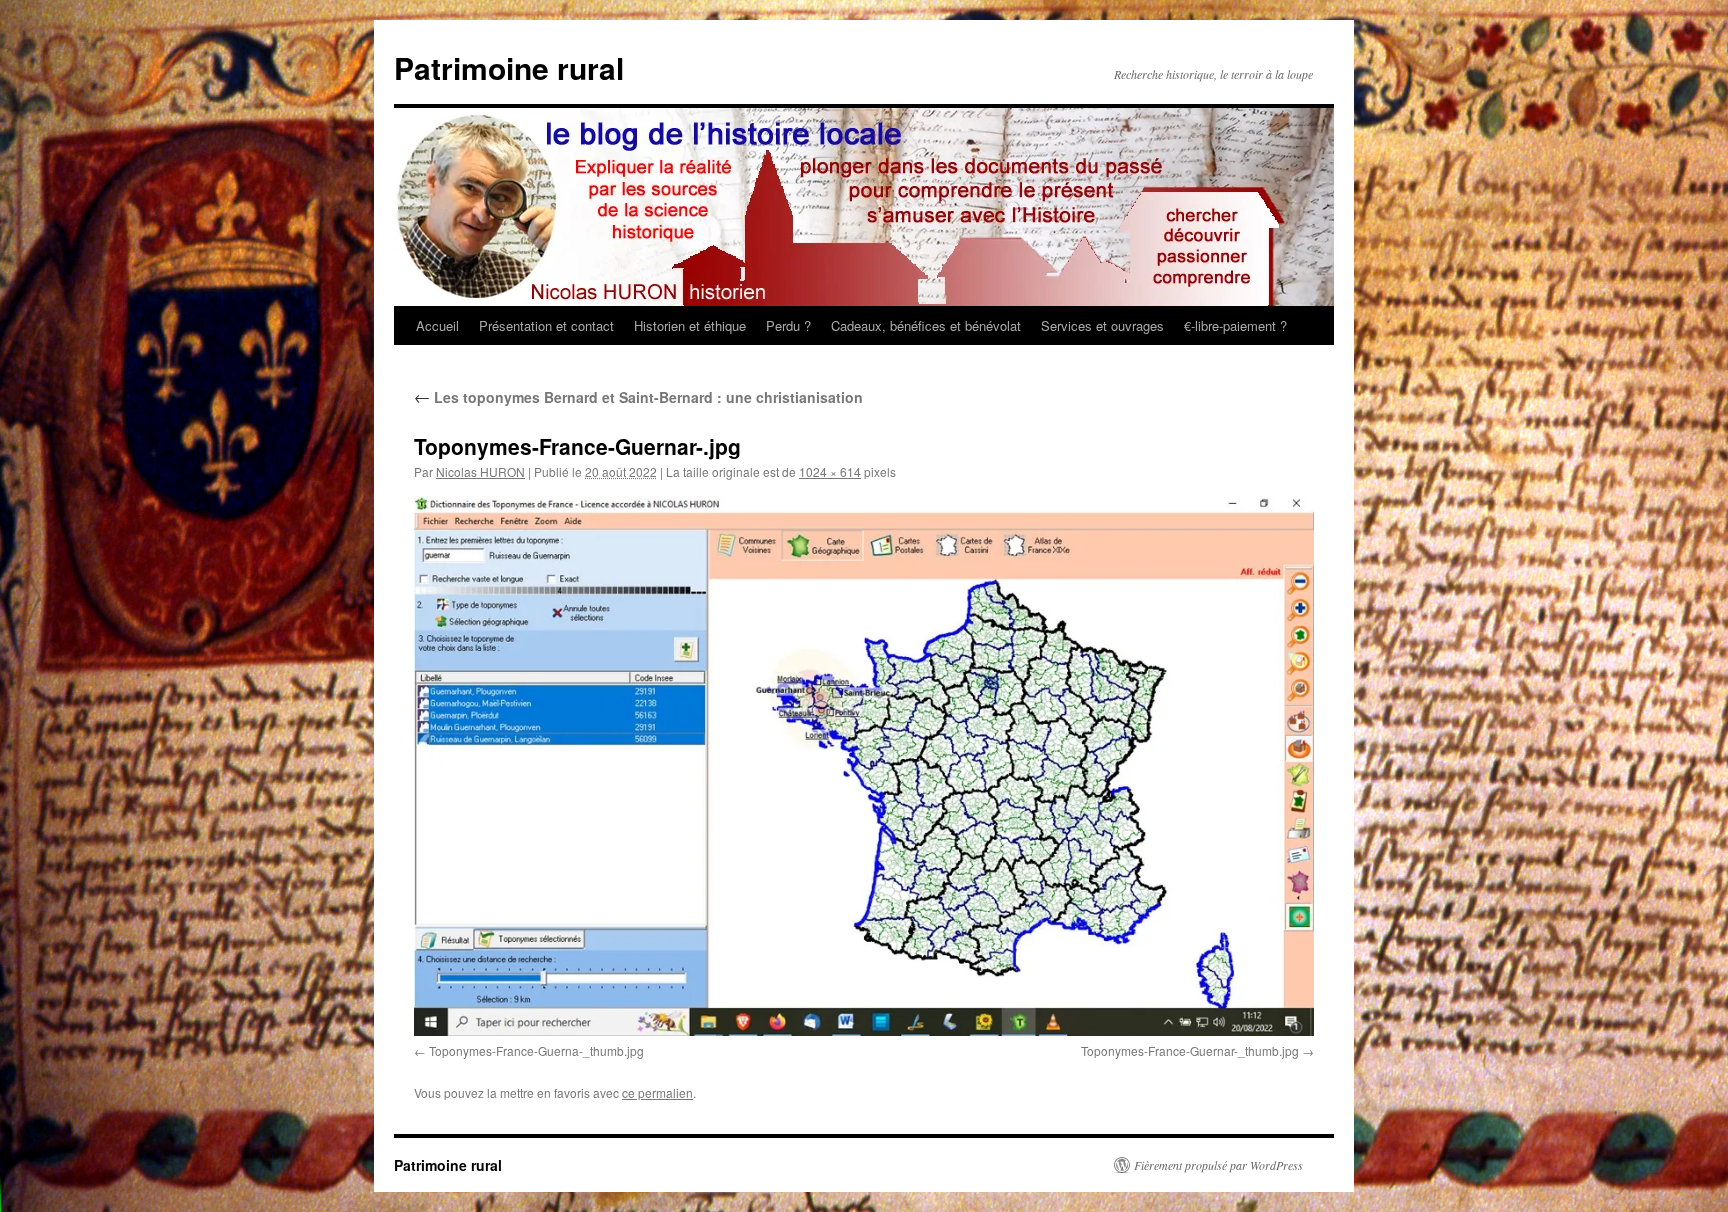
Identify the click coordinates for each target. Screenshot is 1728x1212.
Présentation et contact (546, 325)
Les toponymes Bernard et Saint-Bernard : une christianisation (638, 397)
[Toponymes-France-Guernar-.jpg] (864, 766)
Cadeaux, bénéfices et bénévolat (926, 325)
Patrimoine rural (509, 67)
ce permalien (657, 1092)
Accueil (437, 325)
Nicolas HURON (480, 471)
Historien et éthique (690, 325)
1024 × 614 (830, 471)
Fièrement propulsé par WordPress (1218, 1165)
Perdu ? (788, 325)
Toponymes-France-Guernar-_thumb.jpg (1190, 1050)
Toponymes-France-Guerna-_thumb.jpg (536, 1050)
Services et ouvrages (1102, 325)
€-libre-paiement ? (1235, 325)
